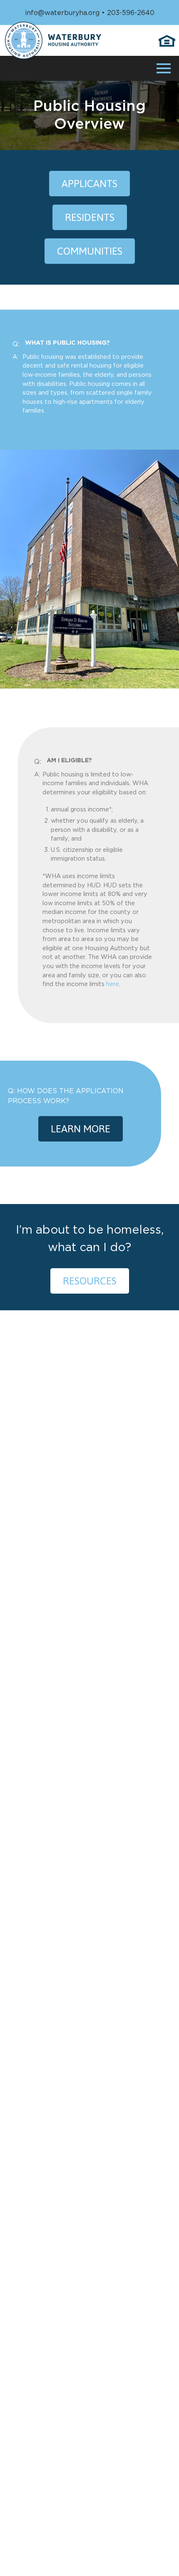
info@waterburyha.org (62, 13)
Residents (90, 217)
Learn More (81, 1129)
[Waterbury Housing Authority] (53, 40)
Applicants (89, 184)
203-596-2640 (131, 13)
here (113, 984)
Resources (90, 1281)
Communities (90, 251)
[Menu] (164, 67)
